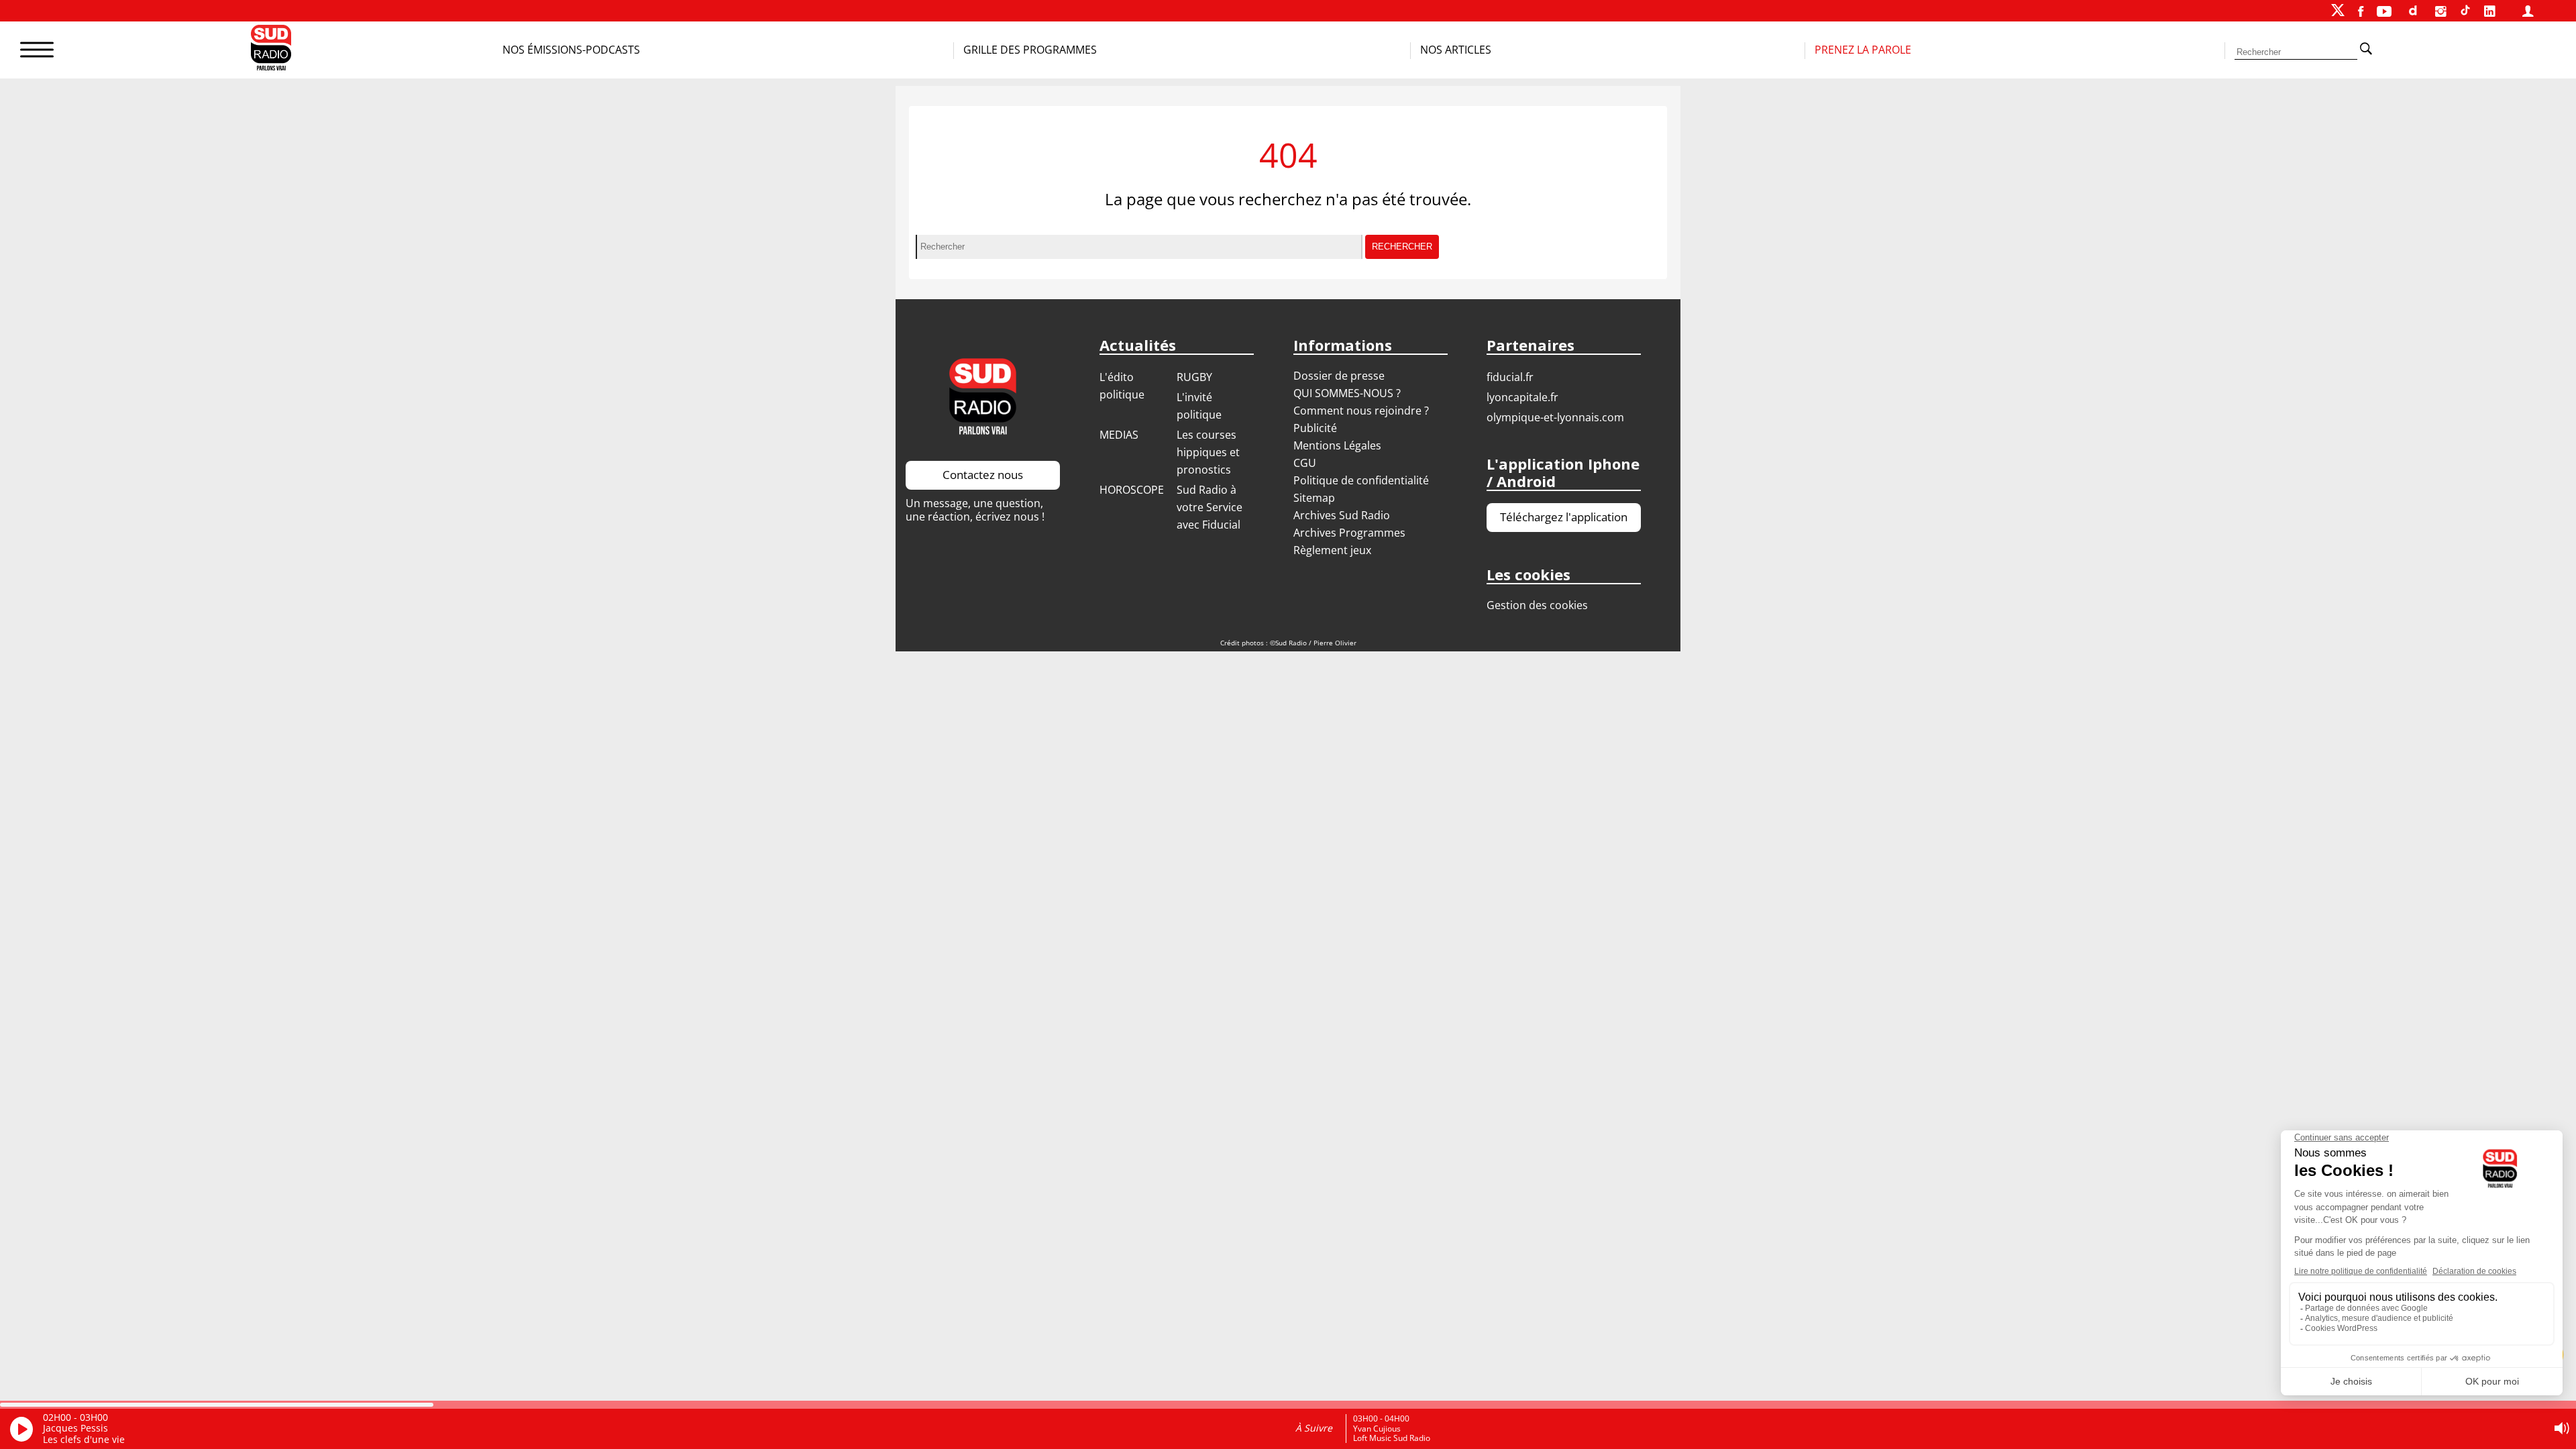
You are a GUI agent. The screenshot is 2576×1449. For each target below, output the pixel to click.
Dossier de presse (1339, 376)
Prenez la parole (1863, 50)
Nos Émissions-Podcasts (571, 50)
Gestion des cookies (1537, 605)
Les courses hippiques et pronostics (1208, 452)
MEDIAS (1119, 435)
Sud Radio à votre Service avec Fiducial (1210, 507)
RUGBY (1194, 377)
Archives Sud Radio (1342, 515)
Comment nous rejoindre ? (1362, 411)
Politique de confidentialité (1361, 480)
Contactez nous (983, 475)
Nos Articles (1456, 50)
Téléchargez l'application (1564, 517)
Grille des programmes (1030, 50)
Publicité (1315, 428)
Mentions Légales (1337, 445)
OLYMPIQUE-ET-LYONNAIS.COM (1555, 417)
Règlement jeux (1332, 550)
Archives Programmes (1349, 533)
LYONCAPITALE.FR (1522, 397)
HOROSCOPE (1132, 490)
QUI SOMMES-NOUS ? (1347, 393)
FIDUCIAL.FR (1510, 377)
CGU (1305, 463)
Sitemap (1314, 498)
